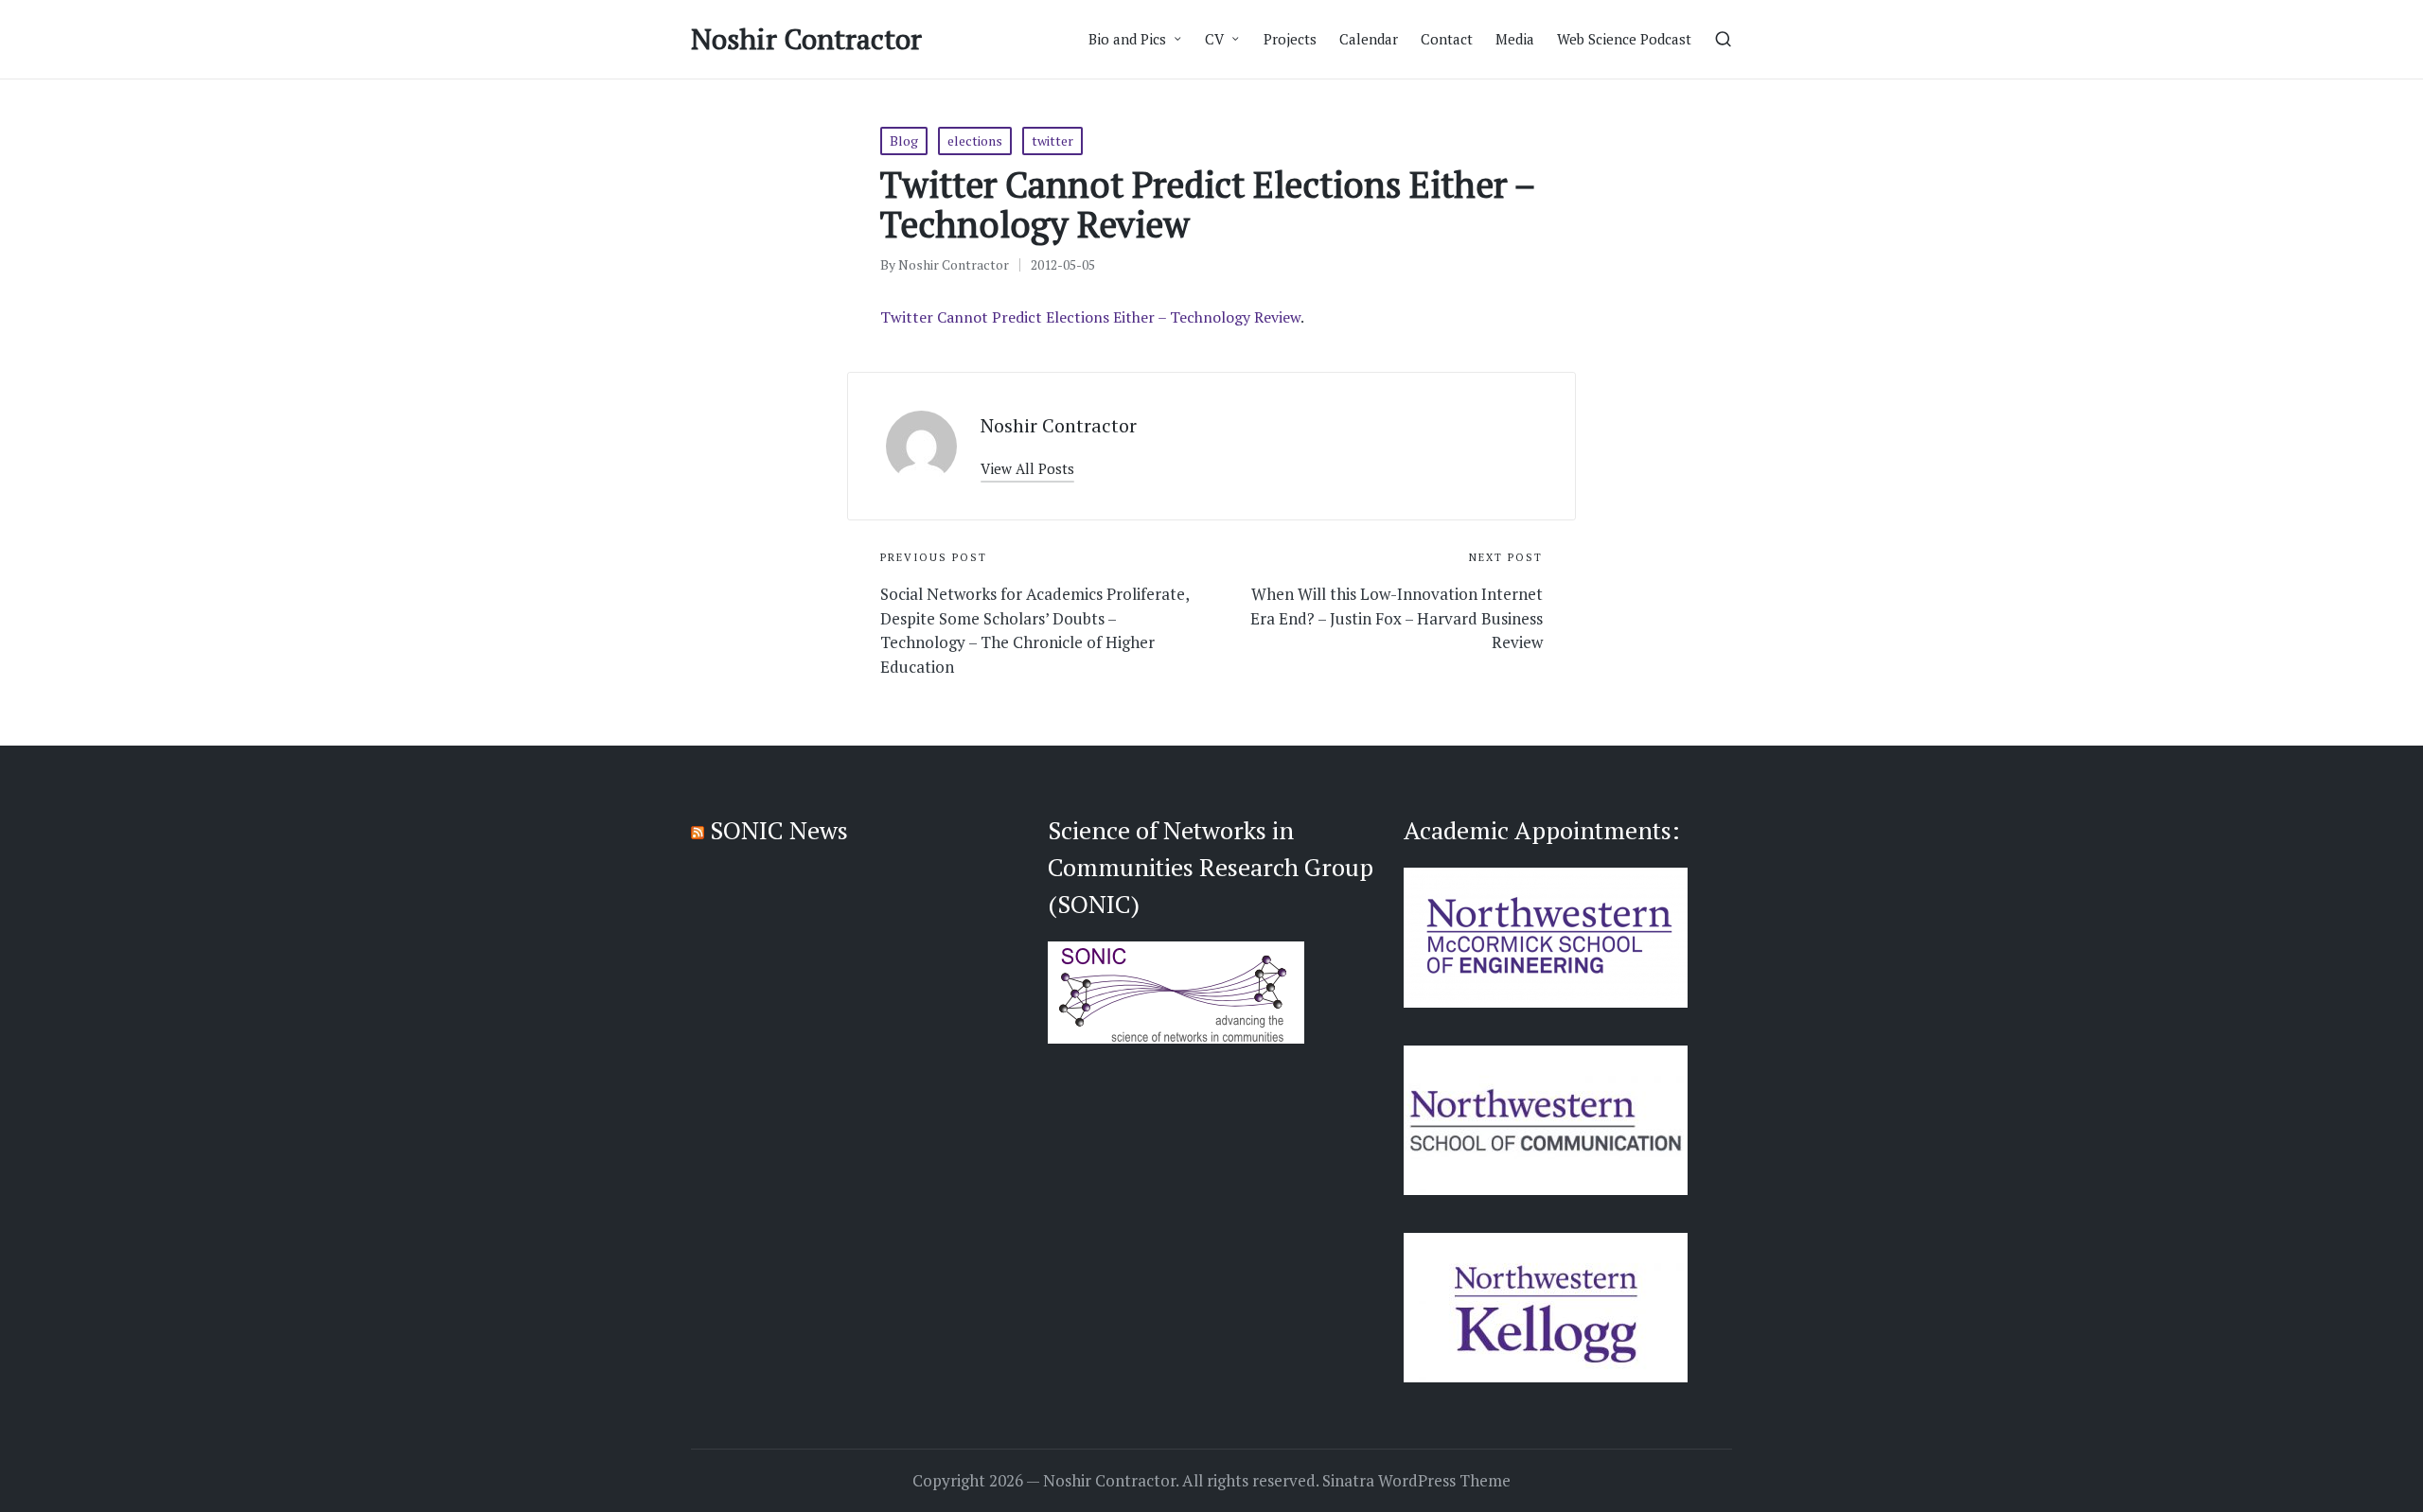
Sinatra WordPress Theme (1416, 1481)
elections (975, 141)
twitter (1052, 141)
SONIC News (779, 830)
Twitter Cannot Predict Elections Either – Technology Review (1090, 317)
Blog (904, 141)
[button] (1027, 469)
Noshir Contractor (806, 39)
